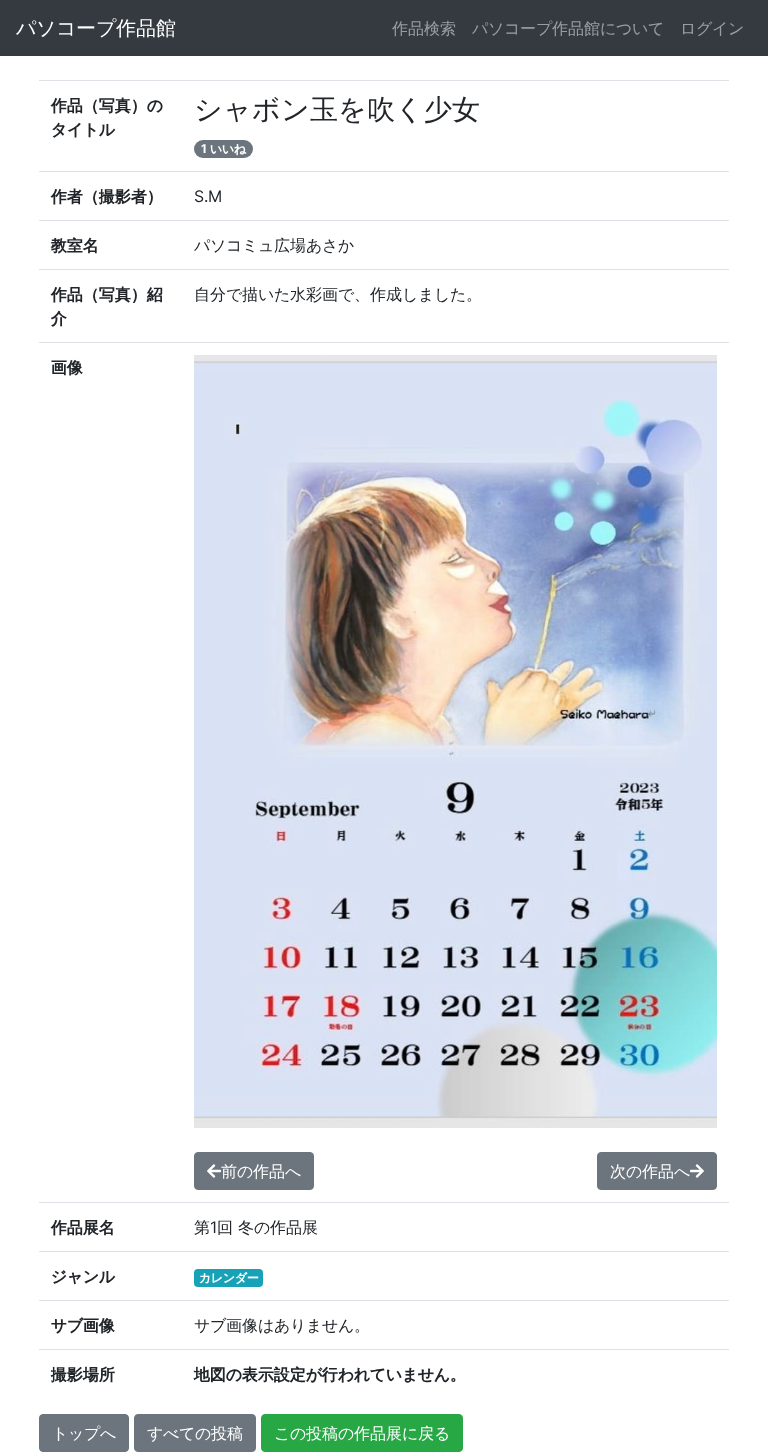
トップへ (84, 1433)
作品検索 (424, 28)
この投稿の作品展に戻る (362, 1433)
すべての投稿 (195, 1433)
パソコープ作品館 (96, 28)
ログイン (712, 28)
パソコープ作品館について (568, 28)
